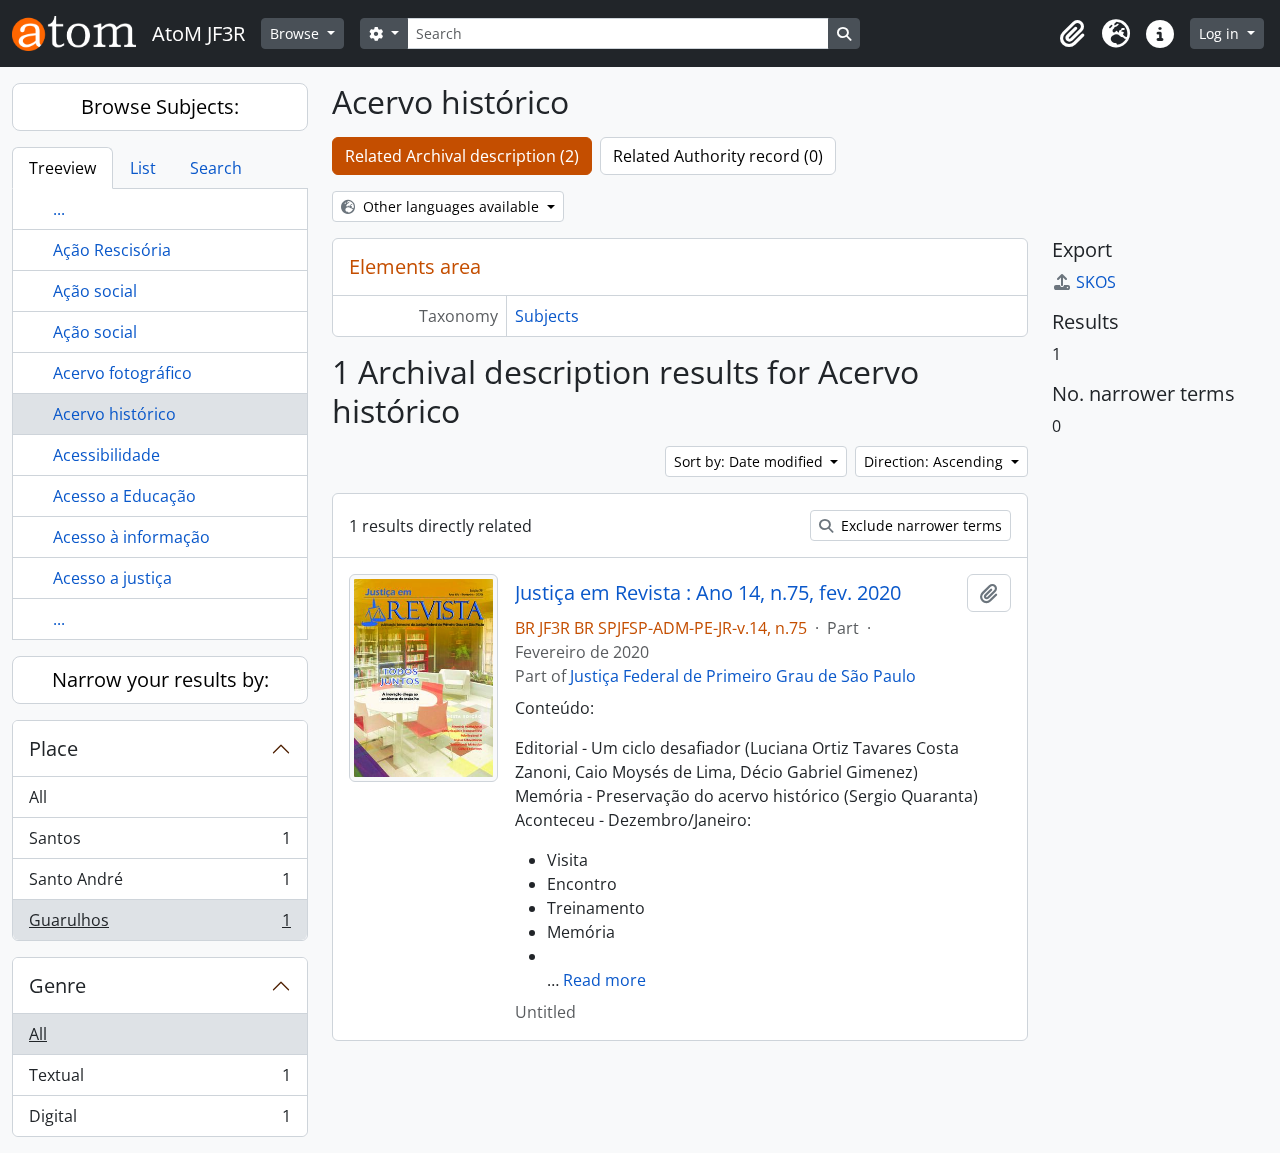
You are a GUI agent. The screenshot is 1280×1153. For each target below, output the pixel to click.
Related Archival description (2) (462, 156)
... (59, 209)
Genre (57, 985)
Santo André (159, 884)
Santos (159, 843)
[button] (1072, 34)
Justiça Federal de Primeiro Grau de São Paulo (743, 676)
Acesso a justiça (112, 578)
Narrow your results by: (160, 679)
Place (53, 748)
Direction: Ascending (935, 461)
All (38, 797)
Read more (604, 980)
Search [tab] (216, 168)
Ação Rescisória (112, 250)
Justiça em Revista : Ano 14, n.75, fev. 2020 (708, 593)
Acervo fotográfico (122, 373)
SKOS (1096, 282)
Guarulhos (159, 924)
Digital (159, 1120)
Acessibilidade (106, 455)
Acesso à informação (131, 537)
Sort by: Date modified (750, 461)
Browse (296, 33)
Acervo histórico (114, 414)
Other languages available (451, 206)
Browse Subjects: (160, 106)
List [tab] (143, 168)
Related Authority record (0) (718, 156)
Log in (1221, 33)
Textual (159, 1080)
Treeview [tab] (62, 168)
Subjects (547, 316)
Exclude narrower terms (919, 525)
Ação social (95, 291)
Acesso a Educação (124, 496)
